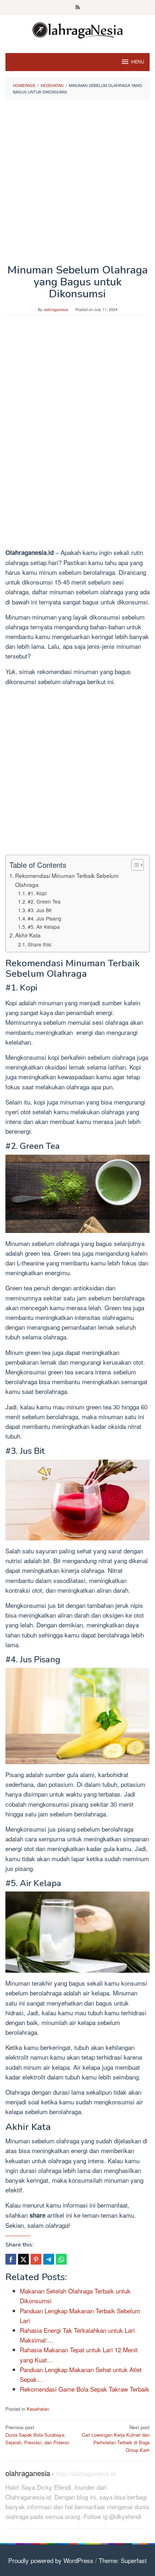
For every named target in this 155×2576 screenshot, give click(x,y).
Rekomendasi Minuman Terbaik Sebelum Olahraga (67, 880)
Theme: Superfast (123, 2560)
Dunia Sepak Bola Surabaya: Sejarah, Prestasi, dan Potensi (37, 2435)
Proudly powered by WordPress (51, 2560)
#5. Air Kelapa (44, 927)
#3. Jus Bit (40, 910)
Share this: (40, 944)
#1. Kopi (37, 893)
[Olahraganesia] (77, 29)
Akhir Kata (28, 935)
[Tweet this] (23, 2259)
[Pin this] (36, 2259)
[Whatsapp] (61, 2259)
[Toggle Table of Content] (134, 865)
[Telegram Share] (49, 2259)
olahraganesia (28, 2473)
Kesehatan (38, 2409)
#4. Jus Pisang (45, 918)
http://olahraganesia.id (86, 2473)
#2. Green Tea (44, 901)
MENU (138, 62)
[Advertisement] (77, 184)
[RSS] (78, 8)
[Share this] (11, 2259)
